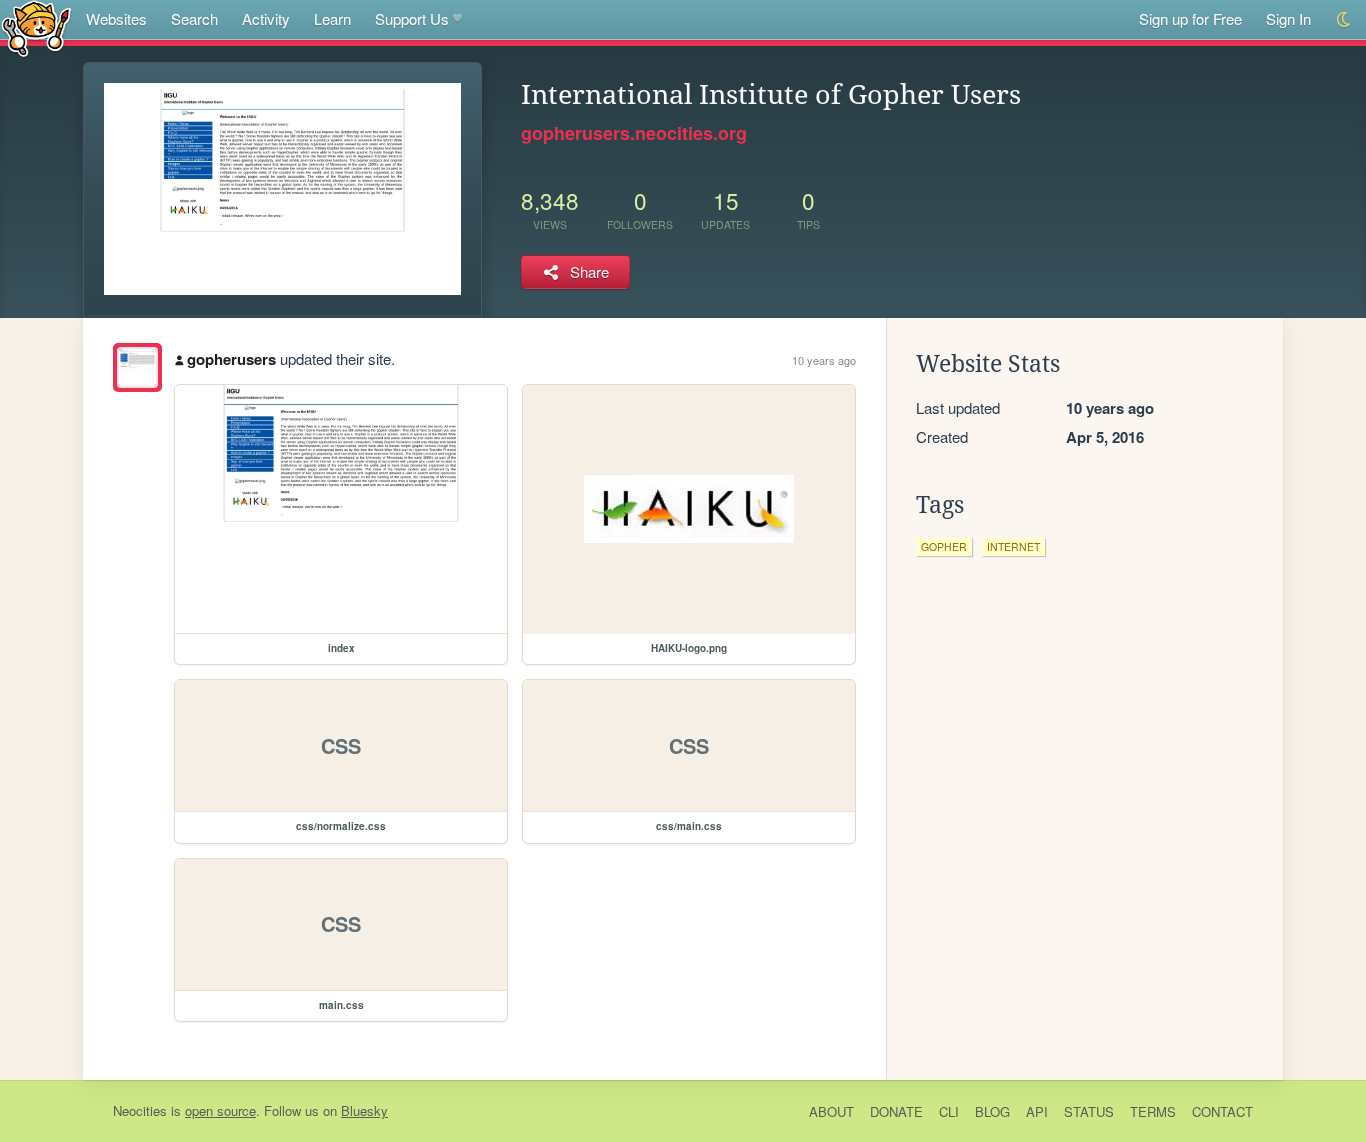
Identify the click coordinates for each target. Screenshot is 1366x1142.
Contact (1222, 1111)
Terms (1153, 1111)
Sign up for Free (1190, 18)
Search (194, 18)
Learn (332, 18)
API (1037, 1111)
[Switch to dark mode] (1344, 19)
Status (1089, 1111)
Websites (116, 18)
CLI (949, 1111)
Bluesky (364, 1110)
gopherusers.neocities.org (634, 133)
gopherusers (231, 359)
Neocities (140, 1110)
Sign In (1288, 18)
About (831, 1111)
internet (1013, 546)
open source (220, 1110)
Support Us (412, 18)
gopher (944, 546)
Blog (992, 1111)
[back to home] (36, 27)
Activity (266, 18)
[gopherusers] (137, 367)
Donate (896, 1111)
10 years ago (824, 360)
